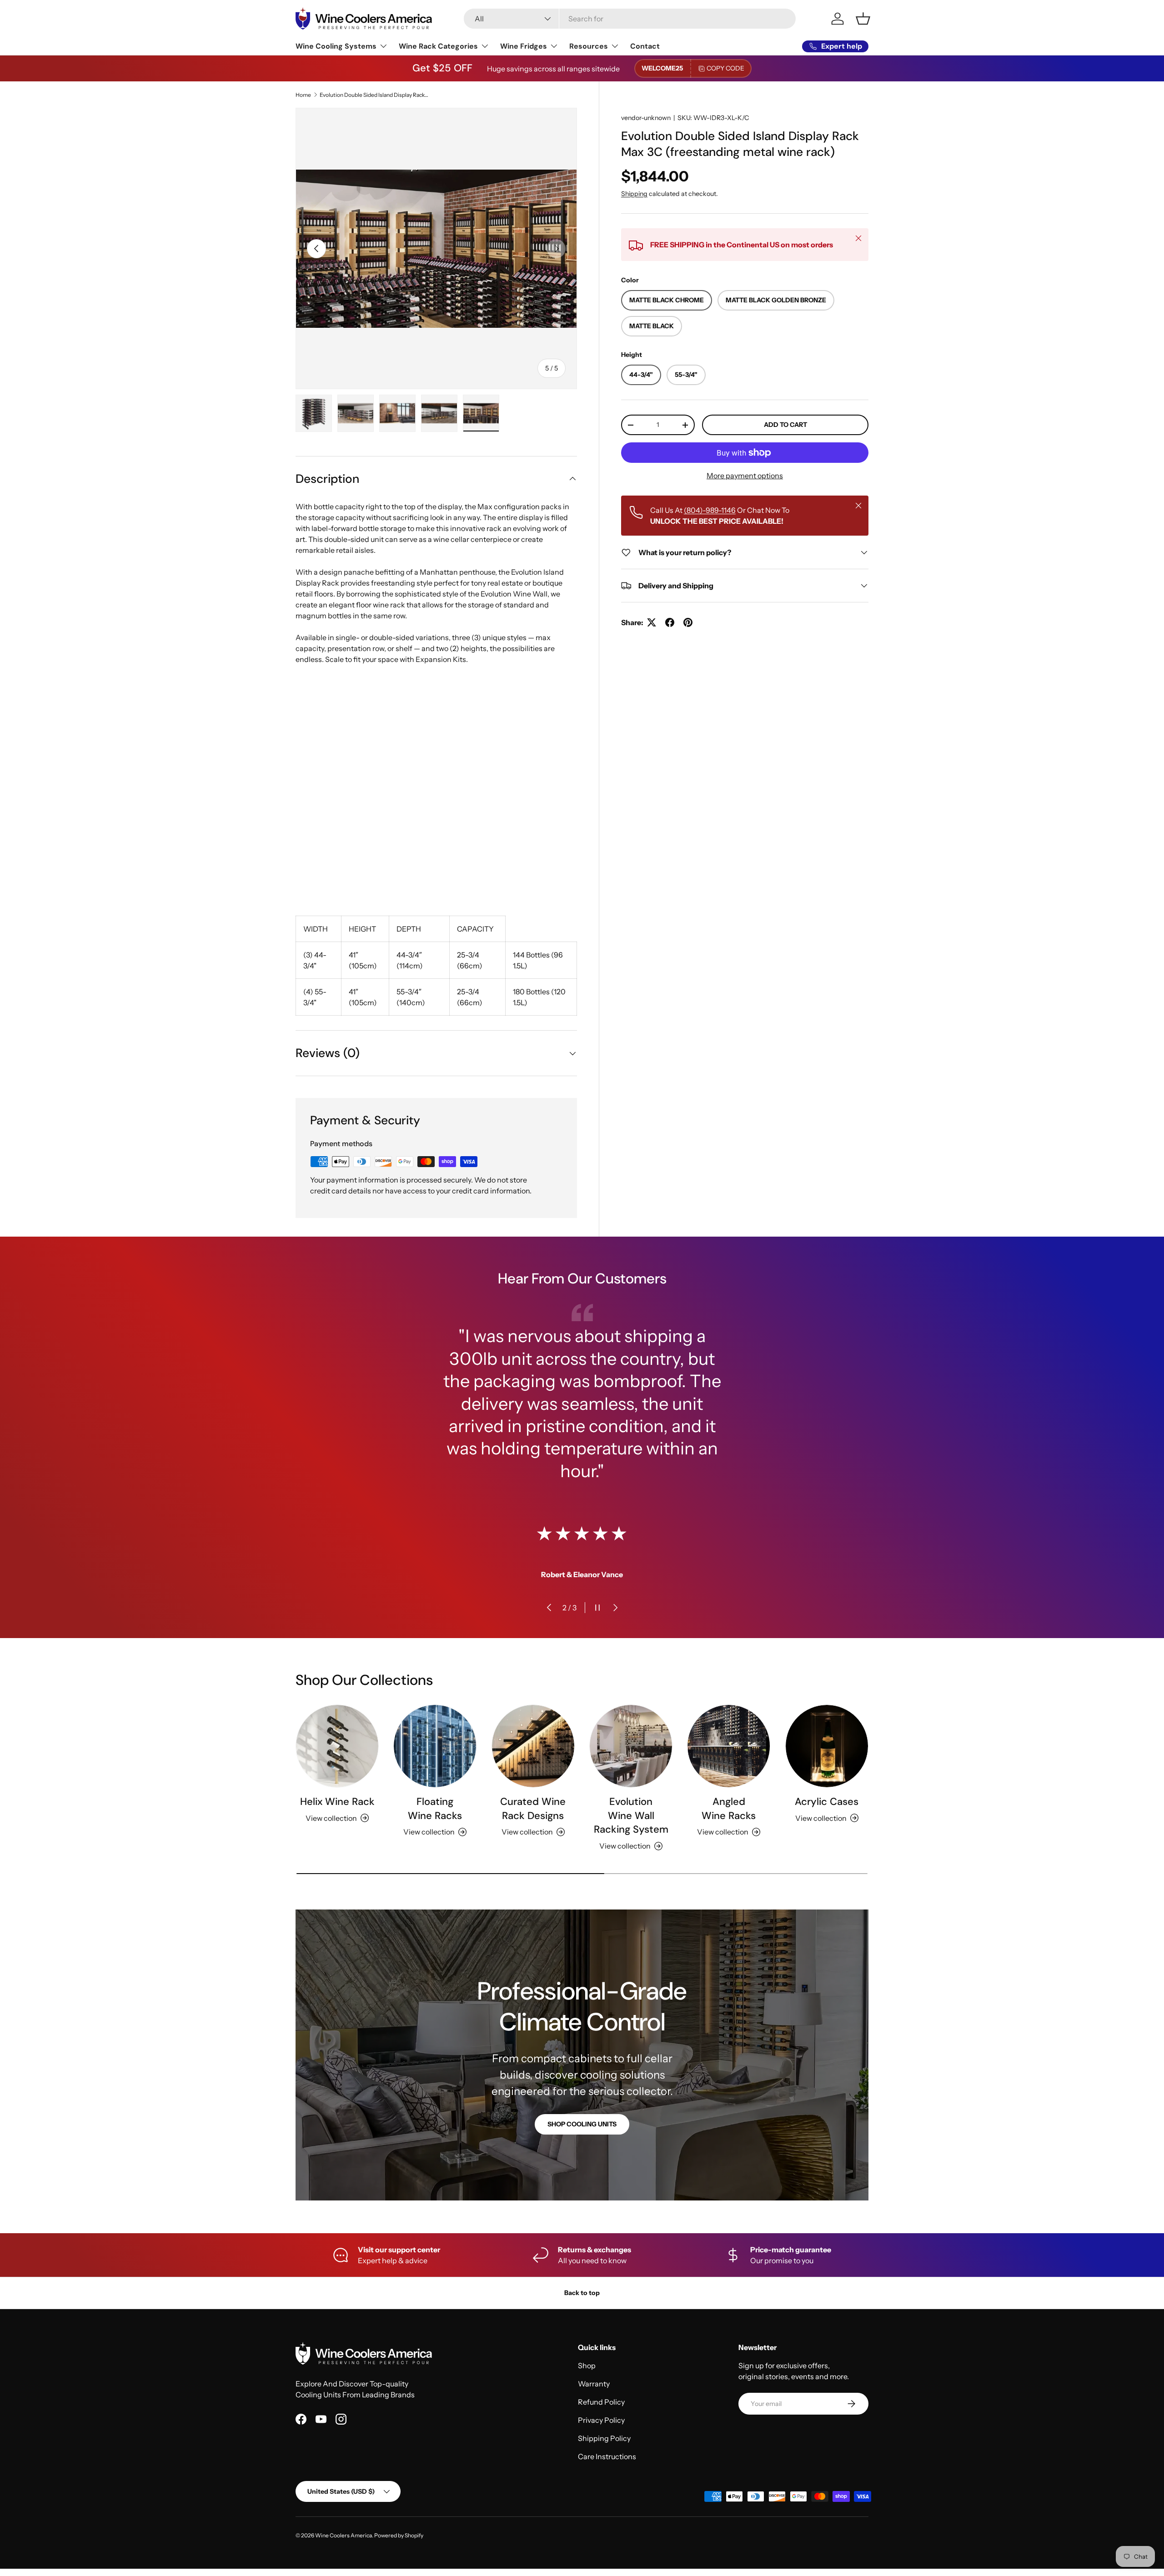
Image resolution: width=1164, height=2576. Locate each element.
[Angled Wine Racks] (729, 1746)
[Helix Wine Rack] (337, 1746)
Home (303, 95)
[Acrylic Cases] (827, 1746)
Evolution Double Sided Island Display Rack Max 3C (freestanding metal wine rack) (374, 95)
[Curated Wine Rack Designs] (533, 1746)
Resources (589, 46)
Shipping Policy (604, 2438)
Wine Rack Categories (438, 46)
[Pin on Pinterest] (688, 622)
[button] (863, 19)
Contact (645, 46)
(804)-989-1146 (710, 510)
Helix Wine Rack (337, 1802)
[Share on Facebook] (670, 622)
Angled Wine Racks (729, 1809)
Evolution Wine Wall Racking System (631, 1816)
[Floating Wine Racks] (435, 1746)
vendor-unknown (646, 118)
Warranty (594, 2384)
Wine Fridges (524, 46)
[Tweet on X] (652, 622)
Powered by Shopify (399, 2535)
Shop (587, 2366)
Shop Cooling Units (582, 2124)
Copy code (725, 68)
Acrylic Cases (827, 1802)
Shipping (634, 194)
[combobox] (630, 19)
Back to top (582, 2293)
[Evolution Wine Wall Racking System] (631, 1746)
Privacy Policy (601, 2420)
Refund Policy (601, 2402)
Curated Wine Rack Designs (533, 1809)
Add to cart (785, 425)
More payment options (745, 476)
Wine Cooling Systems (336, 46)
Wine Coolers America (344, 2535)
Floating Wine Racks (435, 1809)
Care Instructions (607, 2456)
